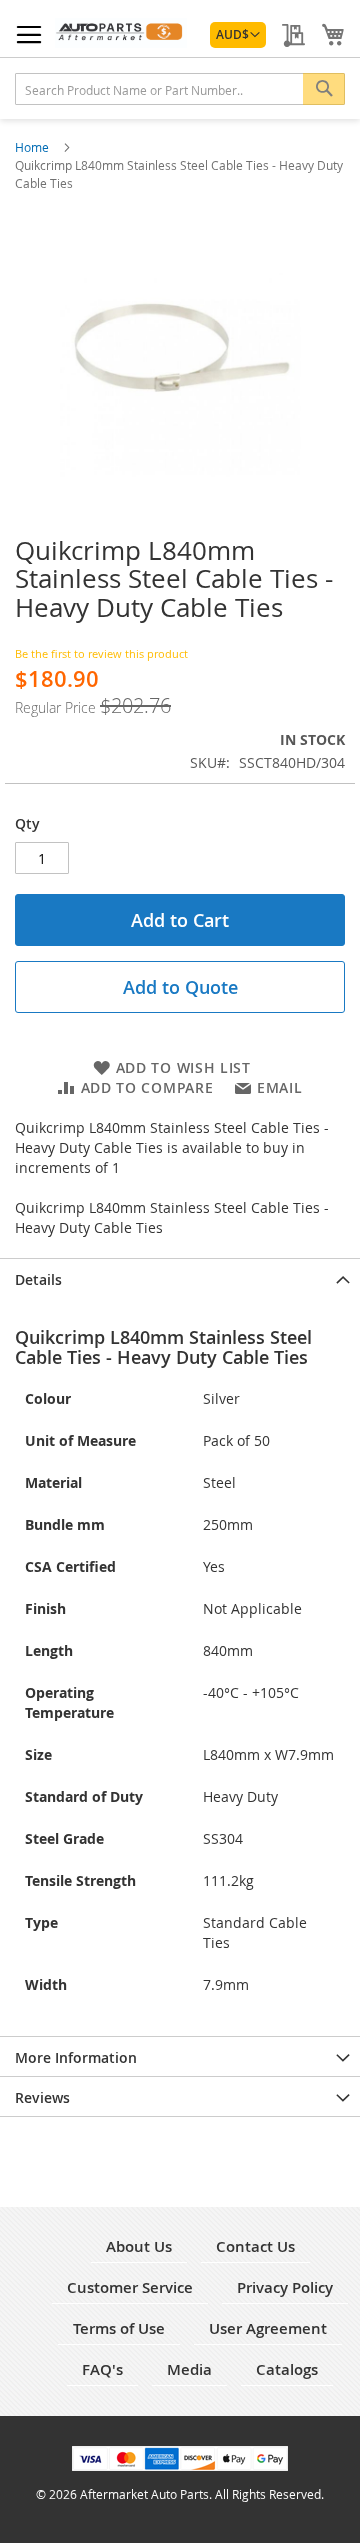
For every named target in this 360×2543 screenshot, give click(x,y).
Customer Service (130, 2287)
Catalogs (287, 2369)
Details (38, 1279)
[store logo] (121, 33)
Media (189, 2369)
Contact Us (255, 2246)
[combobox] (180, 89)
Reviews (42, 2097)
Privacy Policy (285, 2287)
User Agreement (268, 2328)
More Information (76, 2057)
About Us (139, 2246)
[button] (238, 35)
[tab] (180, 1278)
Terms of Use (119, 2328)
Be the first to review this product (101, 653)
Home (33, 147)
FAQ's (102, 2369)
